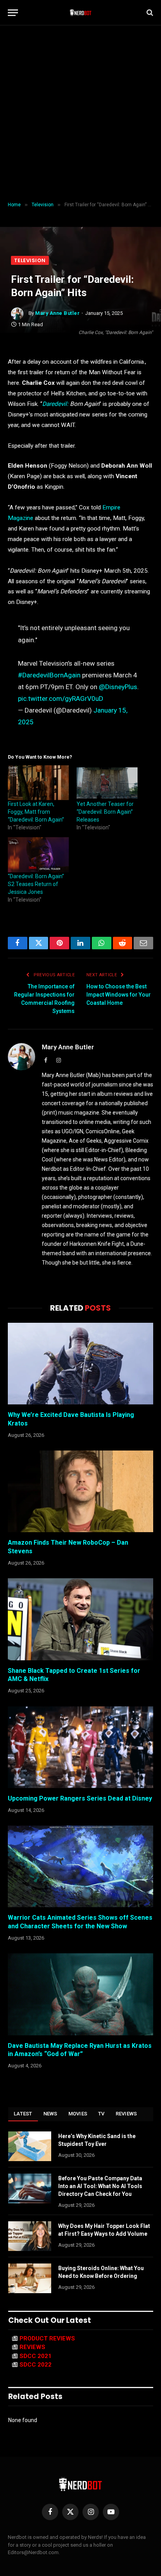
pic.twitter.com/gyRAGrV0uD (61, 698)
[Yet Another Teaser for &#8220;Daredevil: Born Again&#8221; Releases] (107, 783)
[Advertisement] (80, 114)
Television (30, 260)
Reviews (126, 2114)
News (50, 2114)
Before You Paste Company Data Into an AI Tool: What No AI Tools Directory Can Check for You (100, 2186)
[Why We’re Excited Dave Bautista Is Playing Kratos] (80, 1364)
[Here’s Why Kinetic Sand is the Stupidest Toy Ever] (30, 2146)
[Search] (149, 13)
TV (101, 2114)
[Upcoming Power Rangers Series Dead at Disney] (80, 1747)
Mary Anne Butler (57, 313)
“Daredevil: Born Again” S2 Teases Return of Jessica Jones (36, 884)
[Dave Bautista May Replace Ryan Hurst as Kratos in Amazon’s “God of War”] (80, 1994)
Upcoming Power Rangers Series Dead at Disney (80, 1798)
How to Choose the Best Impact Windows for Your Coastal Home (119, 995)
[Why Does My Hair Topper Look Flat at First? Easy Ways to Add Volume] (30, 2236)
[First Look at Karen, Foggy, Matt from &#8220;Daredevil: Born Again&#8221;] (38, 783)
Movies (78, 2114)
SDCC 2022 (36, 2365)
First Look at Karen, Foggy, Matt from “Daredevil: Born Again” (36, 812)
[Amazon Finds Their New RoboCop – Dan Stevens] (80, 1491)
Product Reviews (47, 2338)
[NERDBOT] (81, 13)
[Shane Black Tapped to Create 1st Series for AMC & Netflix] (80, 1619)
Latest (23, 2114)
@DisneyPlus (118, 687)
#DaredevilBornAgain (49, 675)
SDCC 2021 (36, 2356)
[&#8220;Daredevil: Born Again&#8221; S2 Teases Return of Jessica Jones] (38, 855)
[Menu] (13, 13)
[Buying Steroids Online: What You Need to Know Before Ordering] (30, 2278)
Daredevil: (56, 404)
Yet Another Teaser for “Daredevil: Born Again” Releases (105, 812)
